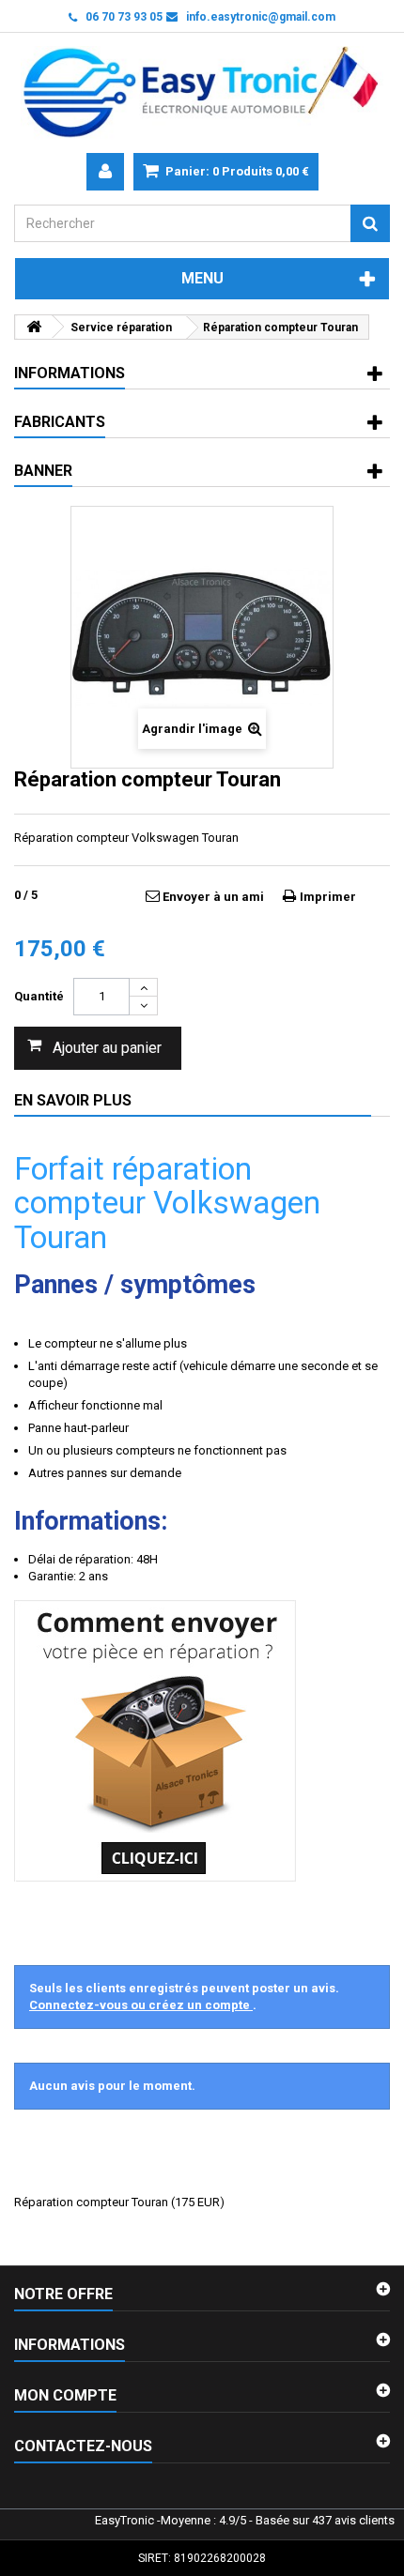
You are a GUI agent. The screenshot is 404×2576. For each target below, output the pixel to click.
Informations (70, 373)
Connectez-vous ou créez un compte (141, 2005)
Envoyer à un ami (213, 897)
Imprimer (328, 897)
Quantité (39, 996)
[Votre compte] (105, 172)
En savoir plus (73, 1100)
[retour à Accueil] (34, 327)
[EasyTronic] (202, 93)
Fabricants (60, 422)
